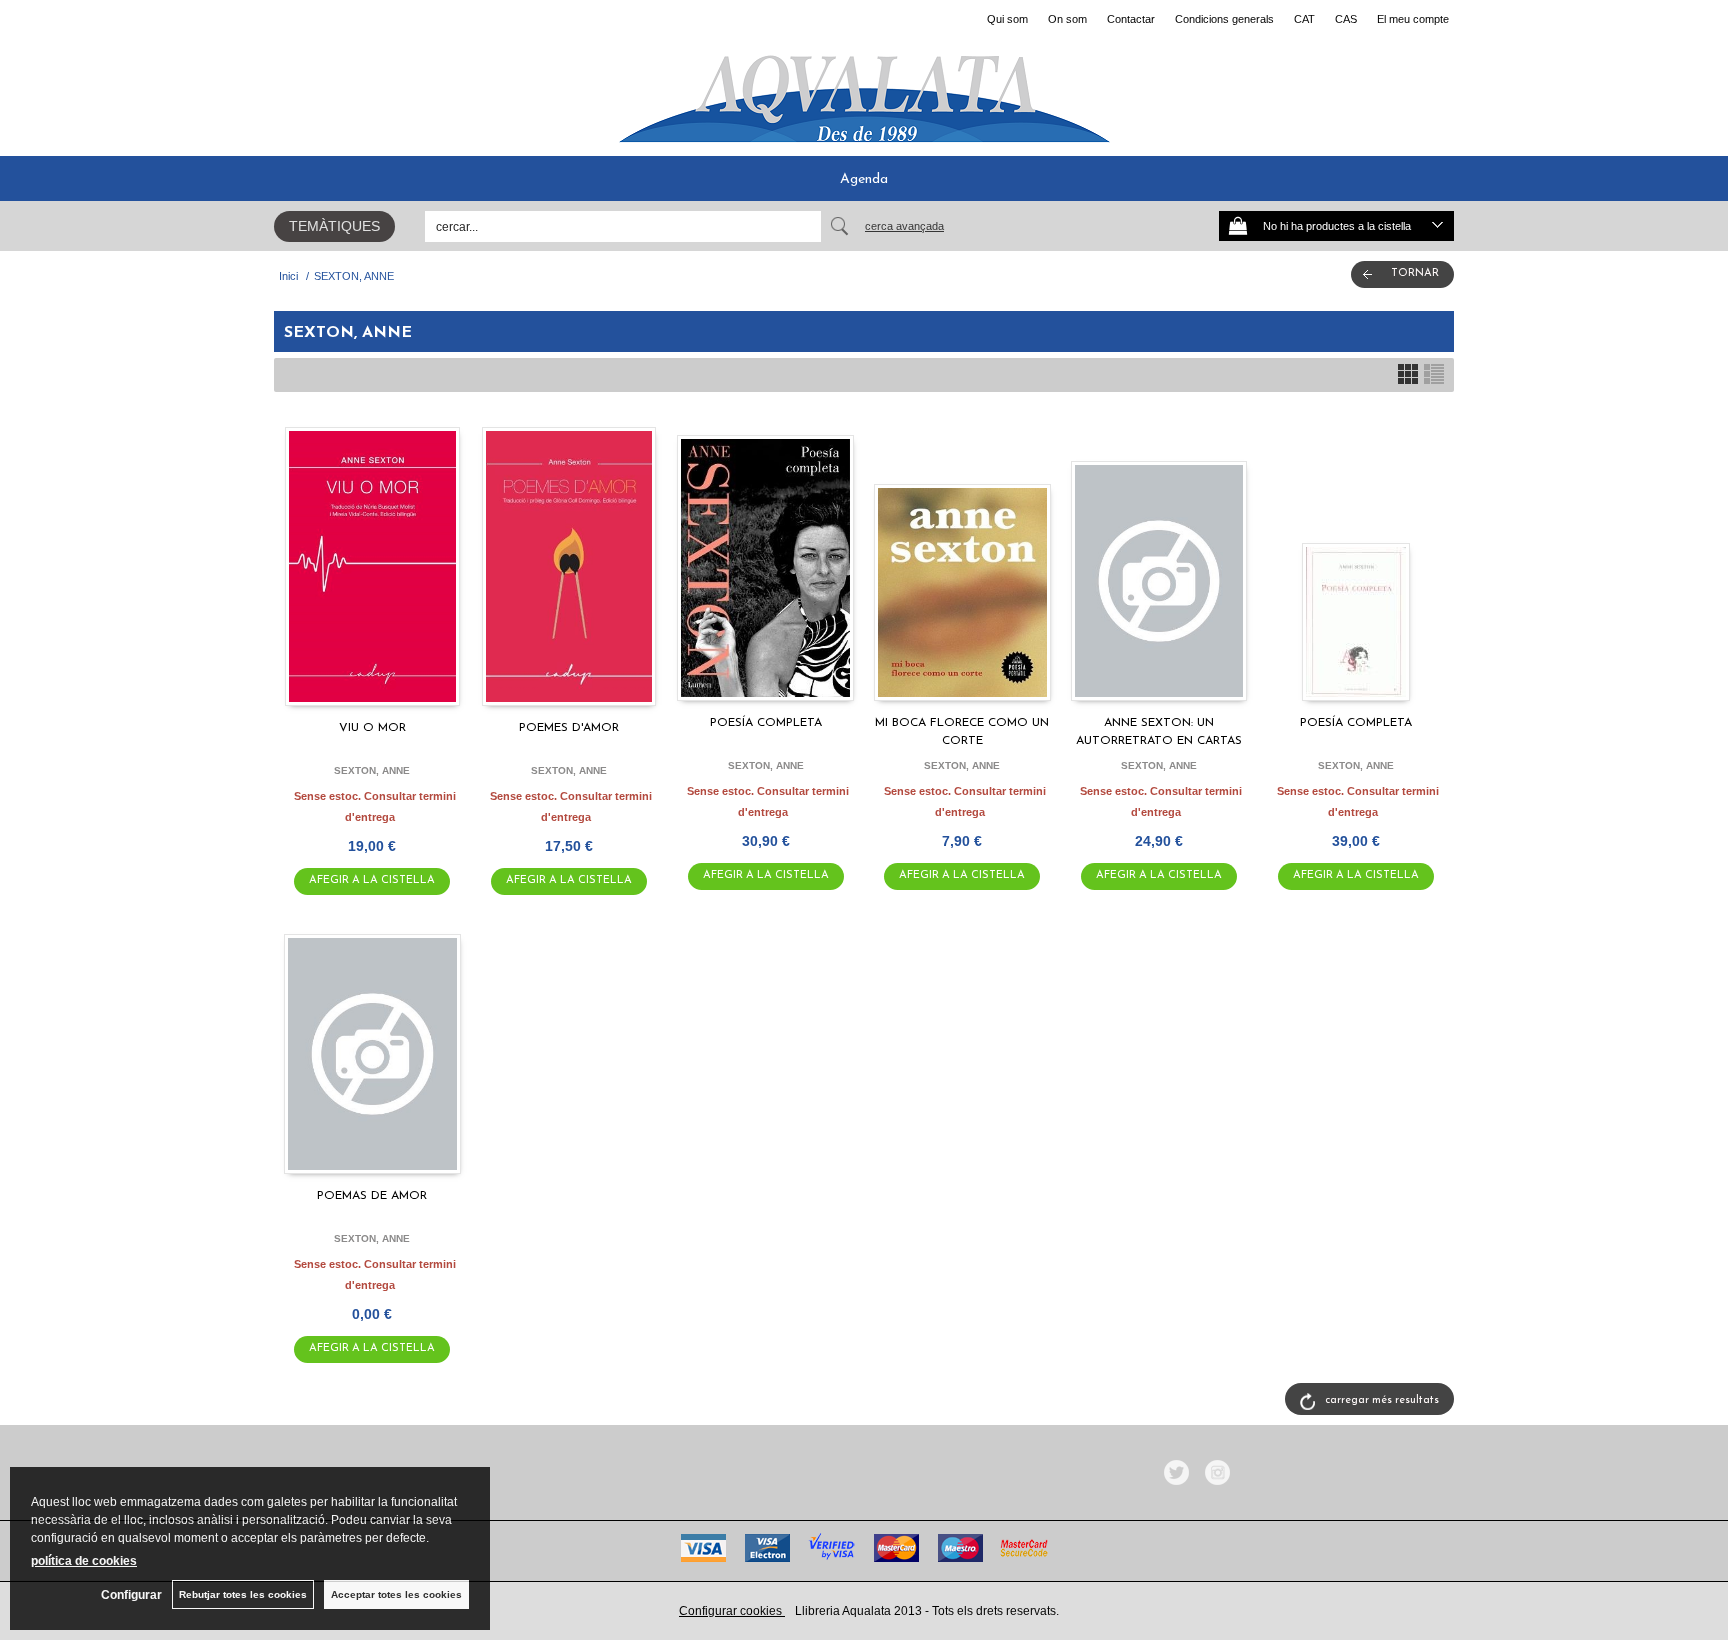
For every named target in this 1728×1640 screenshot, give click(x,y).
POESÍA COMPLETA (766, 723)
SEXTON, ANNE (372, 770)
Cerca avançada (904, 226)
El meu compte (1413, 19)
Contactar (1131, 19)
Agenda (864, 179)
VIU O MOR (372, 728)
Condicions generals (1224, 19)
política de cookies (84, 1561)
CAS (1346, 19)
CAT (1304, 19)
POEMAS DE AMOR (372, 1196)
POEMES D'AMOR (569, 728)
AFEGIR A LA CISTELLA (372, 880)
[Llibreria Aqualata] (864, 91)
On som (1067, 19)
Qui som (1007, 19)
